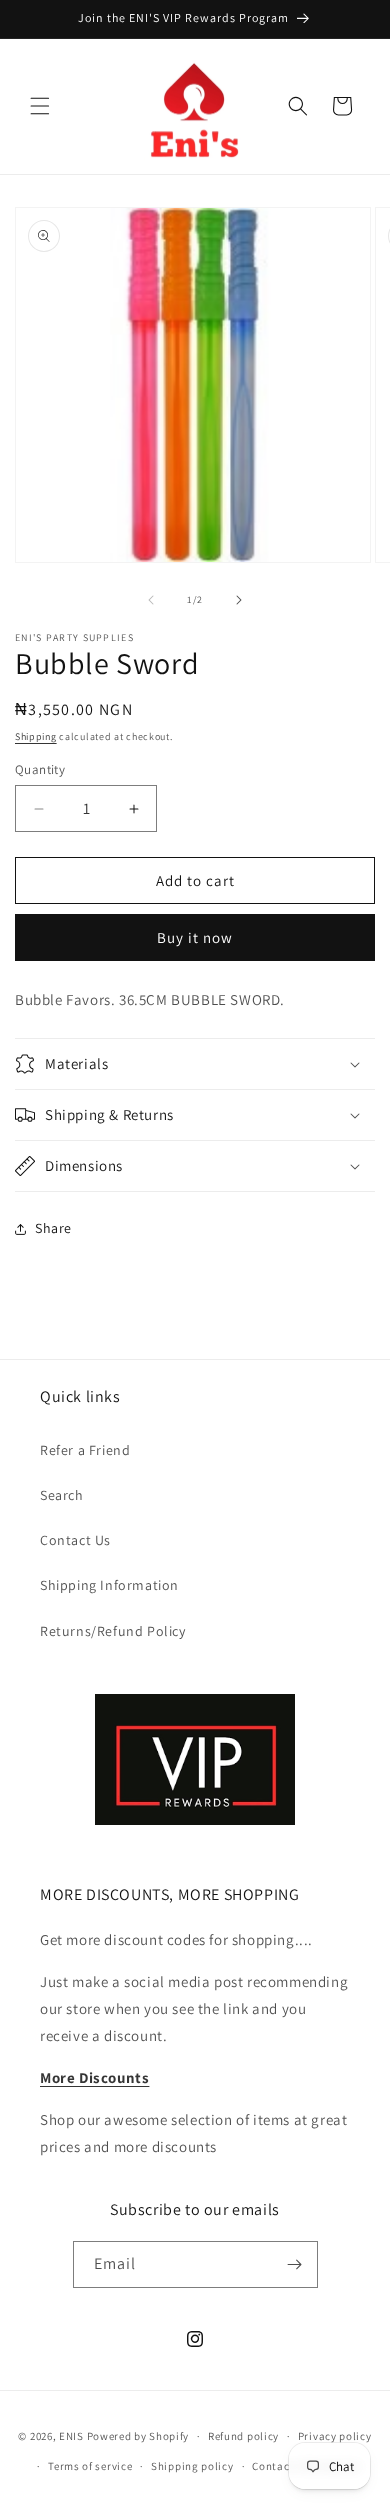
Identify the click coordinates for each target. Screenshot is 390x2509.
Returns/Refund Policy (113, 1631)
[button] (40, 106)
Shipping (36, 736)
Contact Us (75, 1540)
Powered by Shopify (138, 2436)
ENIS (71, 2436)
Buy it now (195, 937)
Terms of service (90, 2466)
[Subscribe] (295, 2264)
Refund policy (243, 2436)
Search (62, 1495)
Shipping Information (109, 1585)
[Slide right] (239, 600)
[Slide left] (151, 600)
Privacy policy (335, 2436)
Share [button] (53, 1228)
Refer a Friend (85, 1450)
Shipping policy (192, 2466)
